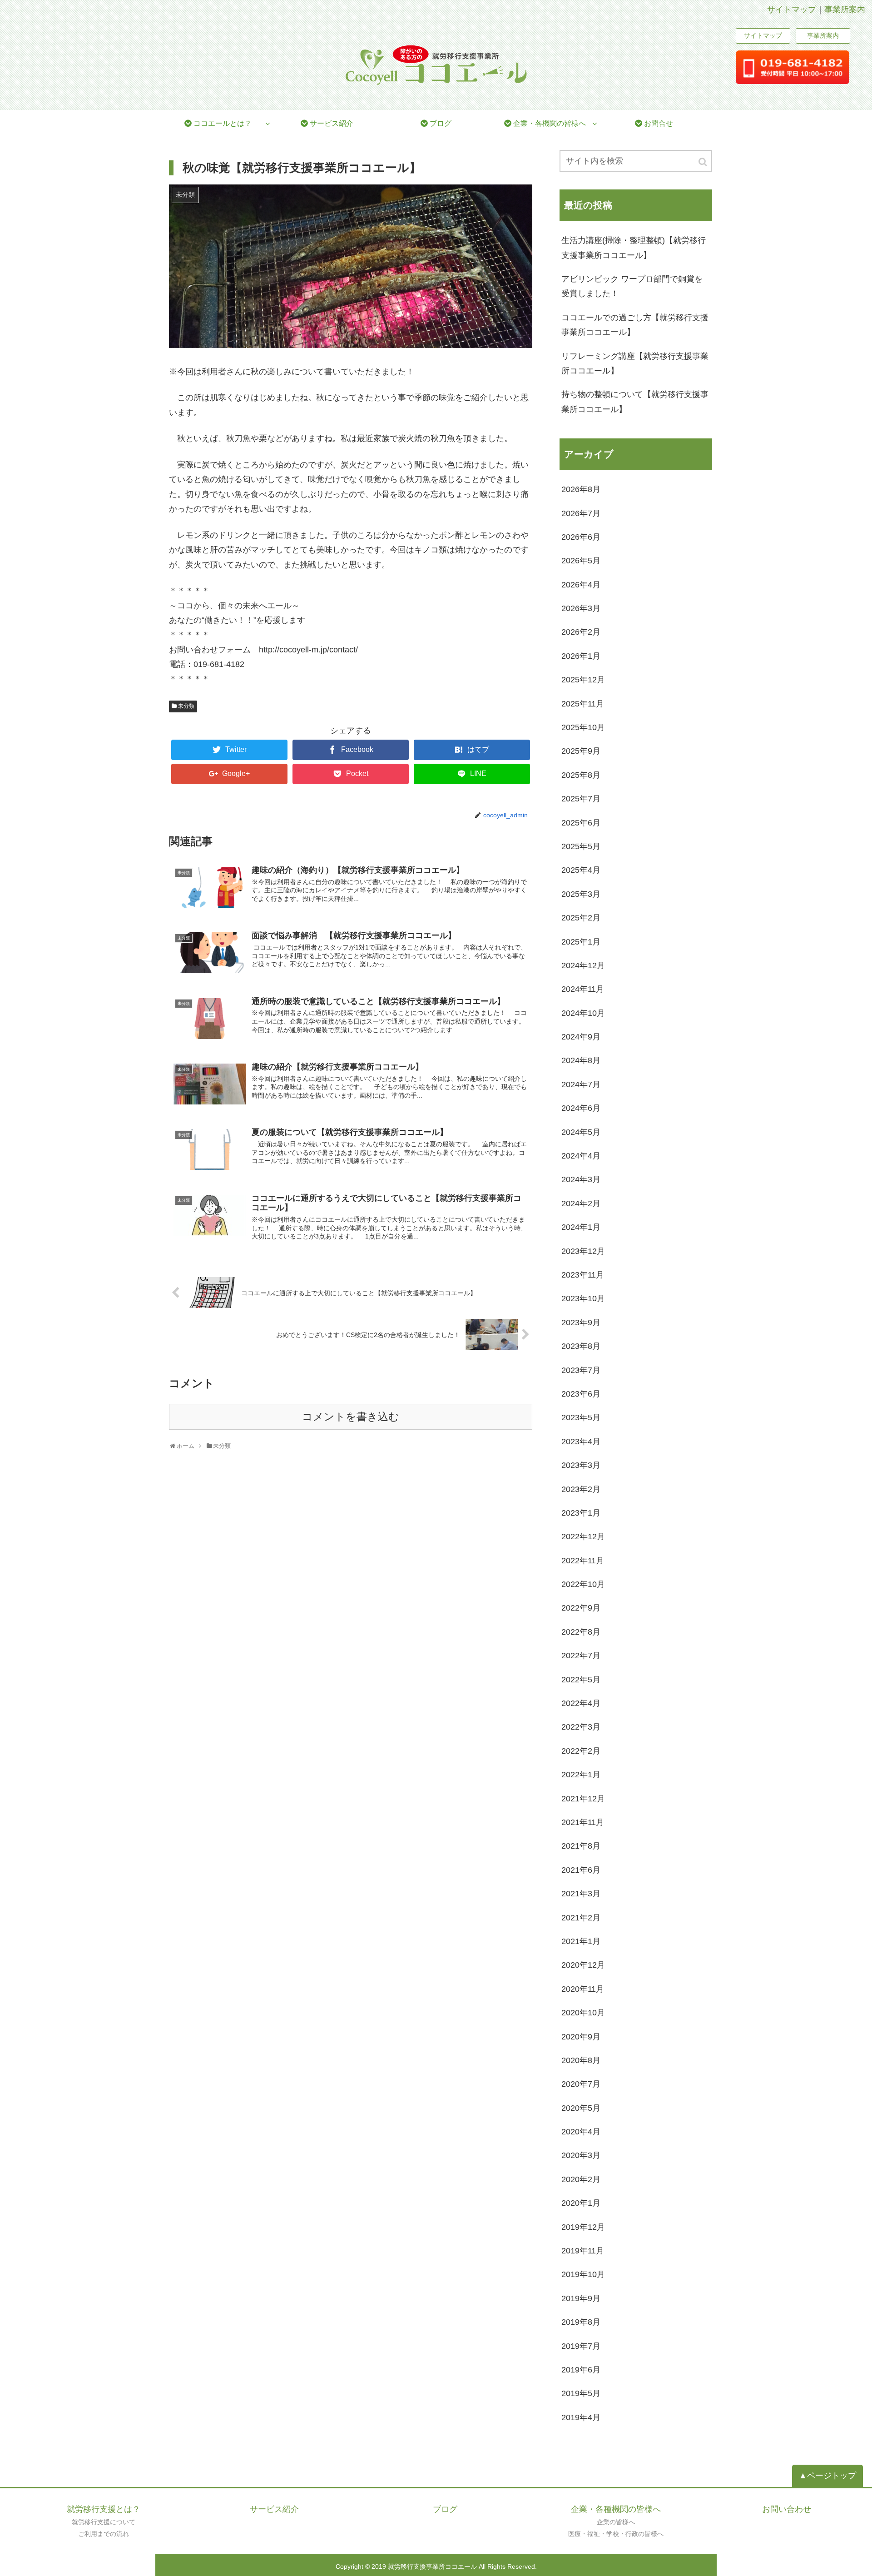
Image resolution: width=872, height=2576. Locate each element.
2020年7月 (581, 2084)
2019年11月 (583, 2251)
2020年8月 (581, 2060)
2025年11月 (583, 704)
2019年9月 (581, 2298)
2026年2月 (581, 632)
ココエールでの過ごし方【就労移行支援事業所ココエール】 (635, 325)
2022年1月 (581, 1775)
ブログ (445, 2509)
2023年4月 (581, 1442)
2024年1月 (581, 1227)
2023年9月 (581, 1323)
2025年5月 (581, 846)
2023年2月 (581, 1489)
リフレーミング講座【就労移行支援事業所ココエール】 (635, 363)
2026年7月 (581, 513)
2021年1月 (581, 1941)
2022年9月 (581, 1608)
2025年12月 (583, 680)
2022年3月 (581, 1727)
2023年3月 (581, 1465)
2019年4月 (581, 2417)
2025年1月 (581, 942)
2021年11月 (583, 1822)
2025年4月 (581, 870)
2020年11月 (583, 1989)
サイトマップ (792, 10)
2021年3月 (581, 1894)
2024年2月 (581, 1203)
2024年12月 (583, 965)
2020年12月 (583, 1965)
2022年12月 (583, 1537)
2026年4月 (581, 585)
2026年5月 (581, 561)
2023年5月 (581, 1417)
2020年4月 (581, 2132)
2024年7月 (581, 1084)
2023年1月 (581, 1513)
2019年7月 (581, 2346)
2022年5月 (581, 1680)
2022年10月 (583, 1584)
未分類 (186, 706)
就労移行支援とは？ (104, 2509)
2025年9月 (581, 751)
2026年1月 (581, 656)
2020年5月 (581, 2108)
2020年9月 (581, 2037)
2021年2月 (581, 1918)
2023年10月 (583, 1298)
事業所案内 (845, 10)
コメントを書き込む (351, 1417)
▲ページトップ (827, 2476)
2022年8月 (581, 1632)
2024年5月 (581, 1132)
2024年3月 (581, 1179)
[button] (704, 162)
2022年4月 (581, 1703)
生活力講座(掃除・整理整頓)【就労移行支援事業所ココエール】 (634, 248)
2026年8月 (581, 489)
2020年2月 (581, 2179)
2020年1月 (581, 2203)
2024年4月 (581, 1156)
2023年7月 (581, 1370)
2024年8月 (581, 1060)
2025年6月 (581, 823)
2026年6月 (581, 537)
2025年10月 (583, 727)
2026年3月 (581, 608)
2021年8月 (581, 1846)
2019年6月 (581, 2370)
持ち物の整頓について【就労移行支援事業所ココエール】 (635, 402)
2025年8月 (581, 775)
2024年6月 (581, 1108)
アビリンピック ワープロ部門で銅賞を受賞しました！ (632, 286)
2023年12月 (583, 1251)
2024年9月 (581, 1037)
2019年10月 (583, 2274)
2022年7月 (581, 1656)
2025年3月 (581, 894)
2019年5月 (581, 2393)
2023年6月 (581, 1394)
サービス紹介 (274, 2509)
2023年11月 (583, 1275)
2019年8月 (581, 2322)
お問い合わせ (787, 2509)
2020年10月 (583, 2013)
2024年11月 (583, 989)
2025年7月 (581, 799)
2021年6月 (581, 1870)
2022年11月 (583, 1561)
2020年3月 (581, 2155)
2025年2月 (581, 918)
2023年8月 (581, 1346)
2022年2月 (581, 1751)
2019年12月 (583, 2227)
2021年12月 (583, 1799)
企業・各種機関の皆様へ (616, 2509)
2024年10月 (583, 1013)
